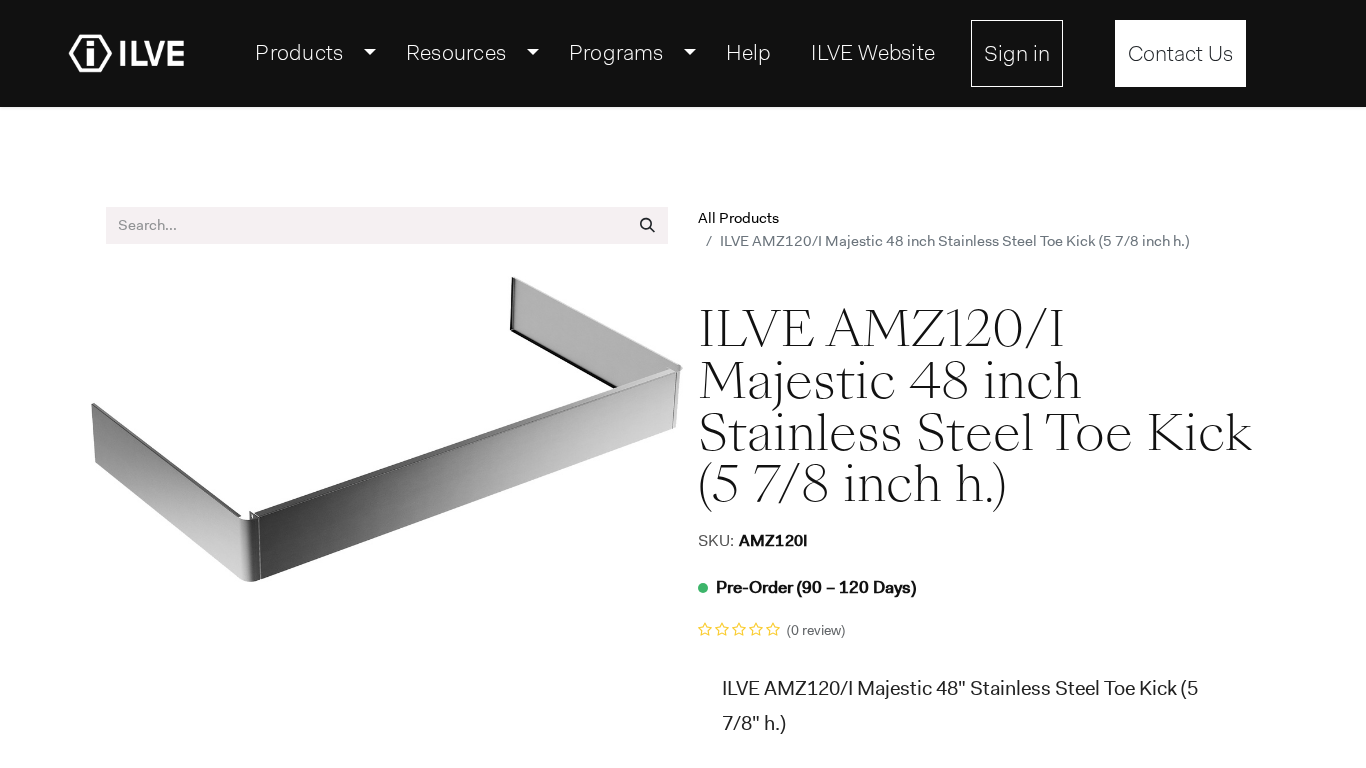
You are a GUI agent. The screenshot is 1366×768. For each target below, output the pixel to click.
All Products (738, 218)
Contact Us (1180, 53)
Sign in (1017, 53)
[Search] (647, 225)
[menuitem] (310, 53)
